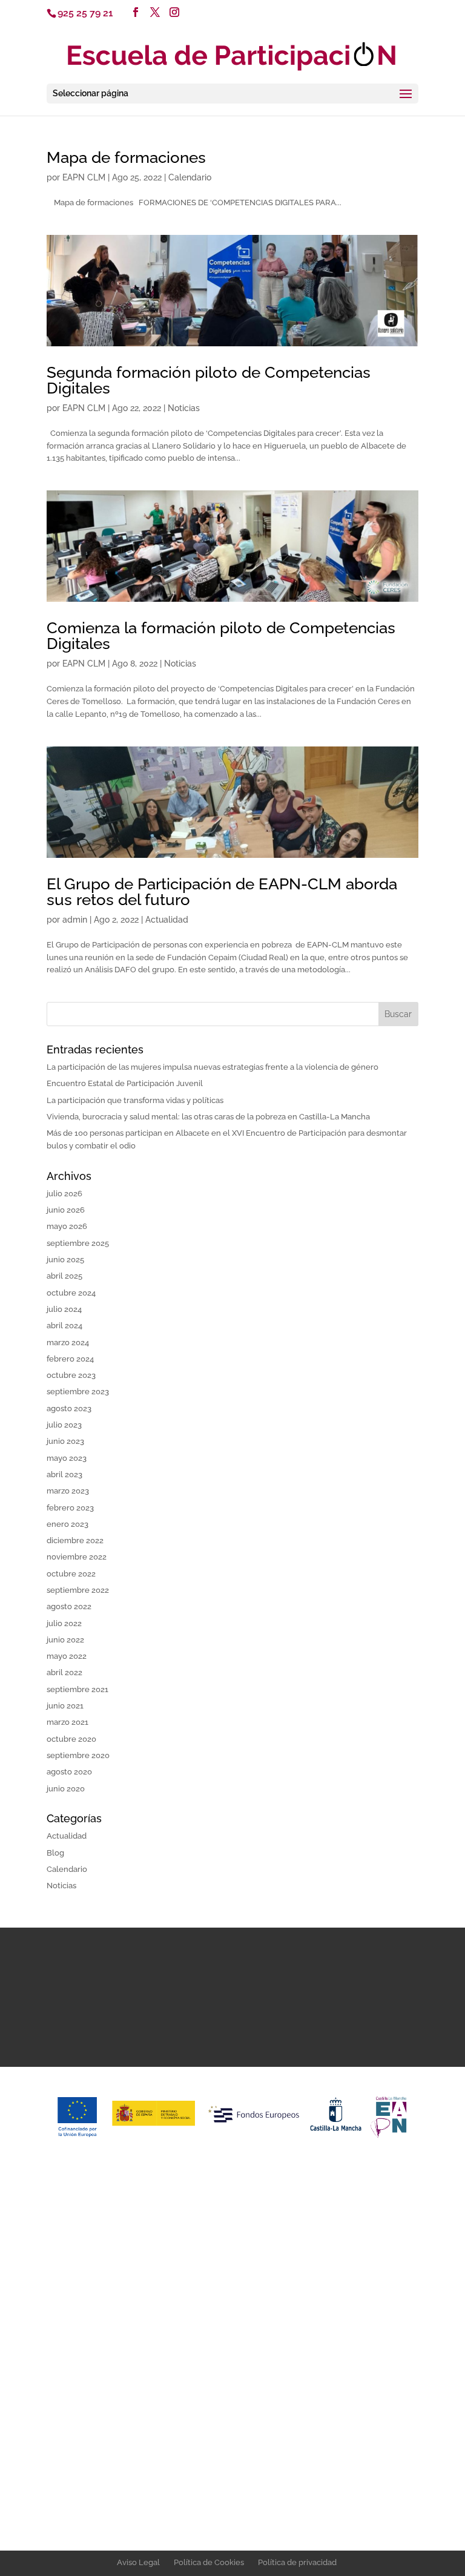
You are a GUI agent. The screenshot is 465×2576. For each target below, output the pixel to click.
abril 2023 (64, 1474)
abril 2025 (64, 1276)
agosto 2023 (69, 1408)
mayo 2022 (67, 1656)
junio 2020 (66, 1789)
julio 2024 (64, 1309)
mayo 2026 (67, 1226)
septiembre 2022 (78, 1590)
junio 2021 (65, 1706)
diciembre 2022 (75, 1540)
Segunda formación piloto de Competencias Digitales (209, 380)
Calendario (190, 177)
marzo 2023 (68, 1491)
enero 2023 (68, 1524)
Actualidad (167, 920)
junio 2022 (65, 1640)
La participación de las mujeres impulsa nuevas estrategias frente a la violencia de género (213, 1067)
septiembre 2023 (78, 1392)
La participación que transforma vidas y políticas (135, 1100)
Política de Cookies (209, 2562)
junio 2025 (65, 1260)
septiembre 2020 (78, 1755)
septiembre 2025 (78, 1243)
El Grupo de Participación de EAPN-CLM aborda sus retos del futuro (222, 892)
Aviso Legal (138, 2562)
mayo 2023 (67, 1458)
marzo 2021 (68, 1722)
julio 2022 (64, 1623)
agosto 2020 (69, 1772)
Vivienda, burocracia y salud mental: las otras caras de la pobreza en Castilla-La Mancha (208, 1117)
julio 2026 (64, 1194)
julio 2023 (64, 1425)
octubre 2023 (71, 1375)
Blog (55, 1853)
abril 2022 (64, 1672)
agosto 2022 (69, 1606)
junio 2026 (66, 1210)
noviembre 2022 (77, 1557)
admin (75, 920)
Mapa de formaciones (126, 157)
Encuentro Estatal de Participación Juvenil (125, 1083)
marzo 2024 (68, 1342)
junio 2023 (65, 1441)
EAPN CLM (84, 177)
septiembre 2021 (77, 1689)
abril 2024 (64, 1326)
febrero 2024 (70, 1359)
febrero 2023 (70, 1508)
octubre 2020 (71, 1739)
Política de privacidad (297, 2562)
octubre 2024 (71, 1293)
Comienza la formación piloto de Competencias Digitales (221, 636)
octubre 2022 (71, 1574)
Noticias (184, 408)
